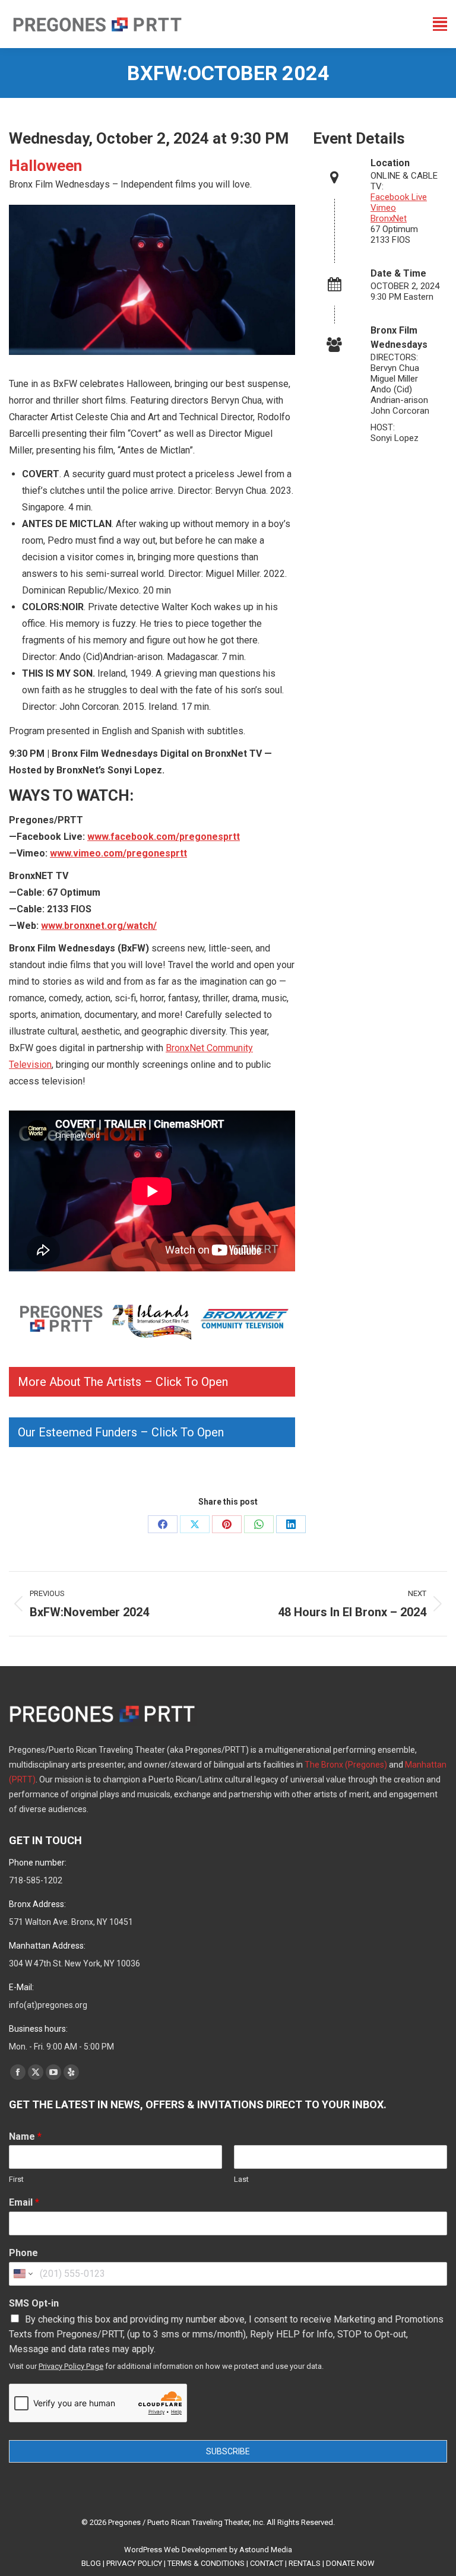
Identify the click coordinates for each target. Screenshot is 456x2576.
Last (241, 2179)
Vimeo (383, 208)
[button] (152, 1382)
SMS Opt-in (34, 2303)
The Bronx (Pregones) (346, 1765)
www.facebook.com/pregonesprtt (164, 837)
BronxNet (389, 218)
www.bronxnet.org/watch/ (99, 926)
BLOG (91, 2563)
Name (25, 2136)
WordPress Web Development (176, 2550)
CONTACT (267, 2563)
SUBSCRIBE (228, 2451)
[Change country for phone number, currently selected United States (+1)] (22, 2274)
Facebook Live (399, 197)
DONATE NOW (350, 2563)
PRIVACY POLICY (134, 2563)
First (16, 2179)
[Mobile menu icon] (440, 24)
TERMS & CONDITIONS (206, 2563)
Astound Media (266, 2550)
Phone (23, 2253)
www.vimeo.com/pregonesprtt (118, 853)
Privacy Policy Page (71, 2366)
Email (24, 2202)
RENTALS (305, 2563)
